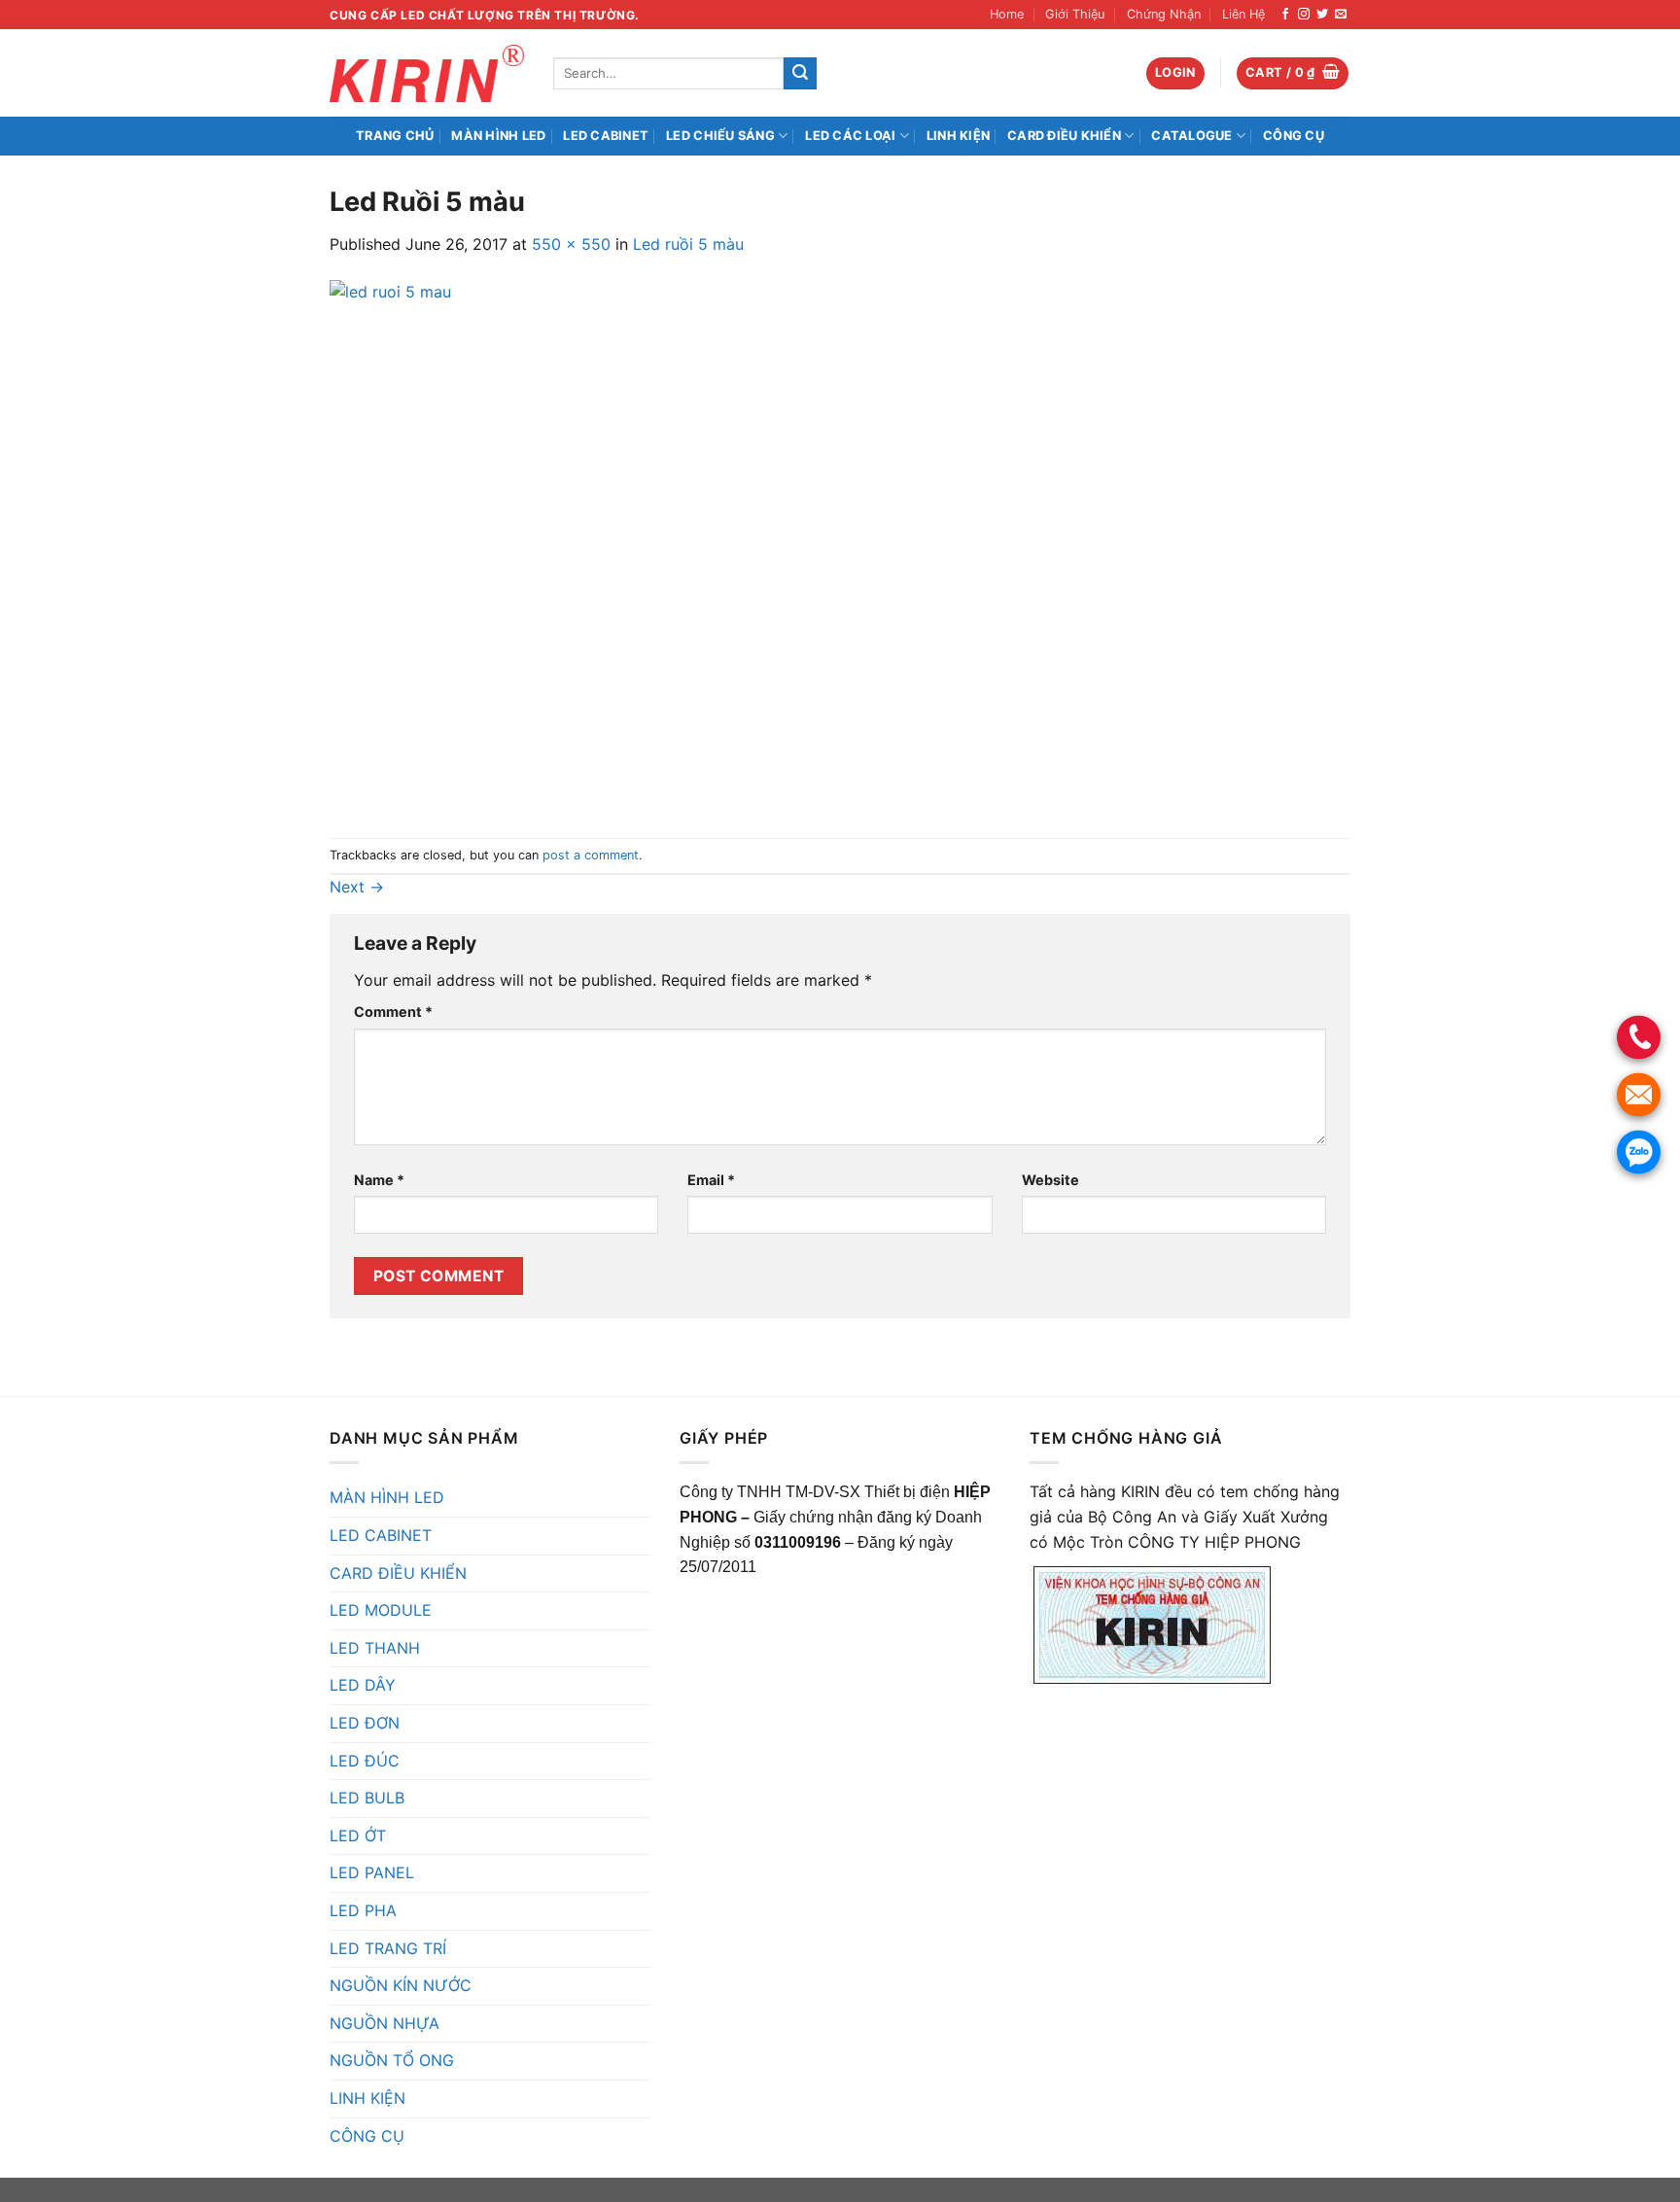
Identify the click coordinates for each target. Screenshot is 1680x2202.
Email (711, 1180)
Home (1007, 14)
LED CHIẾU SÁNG (720, 136)
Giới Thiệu (1075, 14)
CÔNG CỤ (1294, 136)
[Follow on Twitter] (1322, 15)
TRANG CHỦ (395, 136)
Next (357, 887)
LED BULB (367, 1798)
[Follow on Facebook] (1285, 15)
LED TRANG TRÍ (388, 1948)
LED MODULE (381, 1610)
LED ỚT (358, 1835)
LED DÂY (363, 1685)
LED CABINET (606, 136)
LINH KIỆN (958, 136)
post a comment (591, 855)
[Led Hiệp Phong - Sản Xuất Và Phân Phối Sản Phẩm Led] (427, 73)
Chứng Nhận (1164, 14)
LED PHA (363, 1910)
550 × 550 (571, 244)
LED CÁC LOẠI (850, 136)
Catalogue (1191, 136)
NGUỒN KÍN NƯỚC (401, 1985)
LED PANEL (372, 1872)
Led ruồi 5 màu (688, 244)
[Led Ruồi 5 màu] (597, 546)
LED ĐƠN (365, 1723)
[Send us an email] (1341, 15)
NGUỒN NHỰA (385, 2023)
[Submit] (800, 74)
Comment (393, 1012)
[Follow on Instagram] (1304, 15)
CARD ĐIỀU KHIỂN (1064, 136)
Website (1050, 1180)
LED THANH (375, 1648)
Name (379, 1180)
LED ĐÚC (365, 1761)
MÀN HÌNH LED (498, 136)
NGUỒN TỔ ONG (392, 2060)
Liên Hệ (1243, 14)
